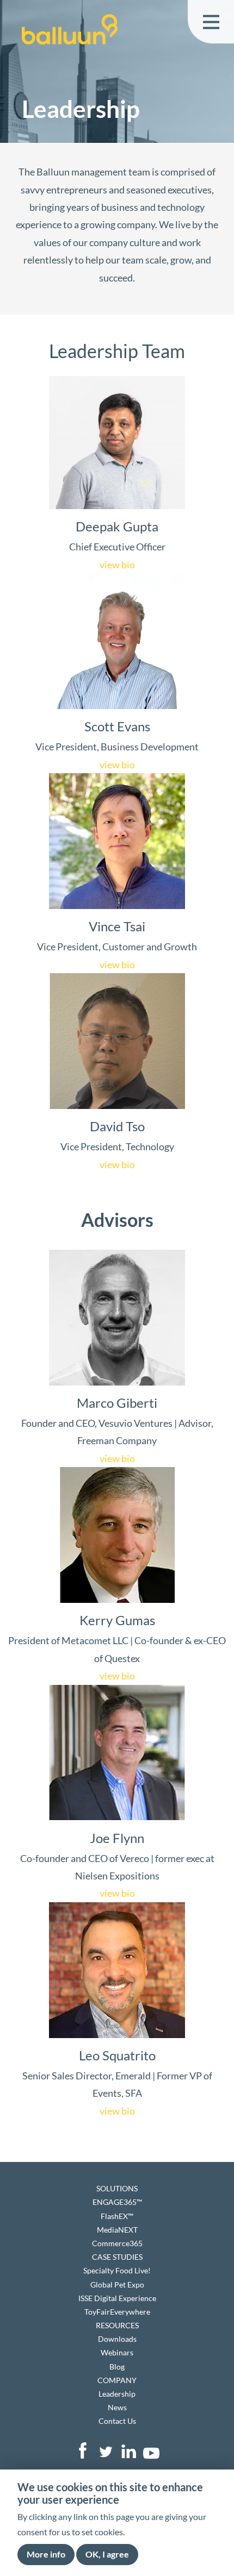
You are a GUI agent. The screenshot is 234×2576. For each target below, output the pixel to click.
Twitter (106, 2450)
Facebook (83, 2450)
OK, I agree (107, 2554)
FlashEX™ (117, 2216)
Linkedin (128, 2450)
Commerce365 (117, 2243)
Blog (117, 2367)
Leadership (117, 2394)
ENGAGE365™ (117, 2202)
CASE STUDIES (117, 2257)
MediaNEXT (117, 2230)
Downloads (117, 2339)
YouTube (151, 2450)
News (117, 2407)
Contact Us (117, 2421)
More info (46, 2554)
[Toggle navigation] (211, 22)
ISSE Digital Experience (117, 2298)
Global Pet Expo (117, 2284)
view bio (117, 565)
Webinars (117, 2352)
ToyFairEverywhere (117, 2312)
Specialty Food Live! (117, 2270)
